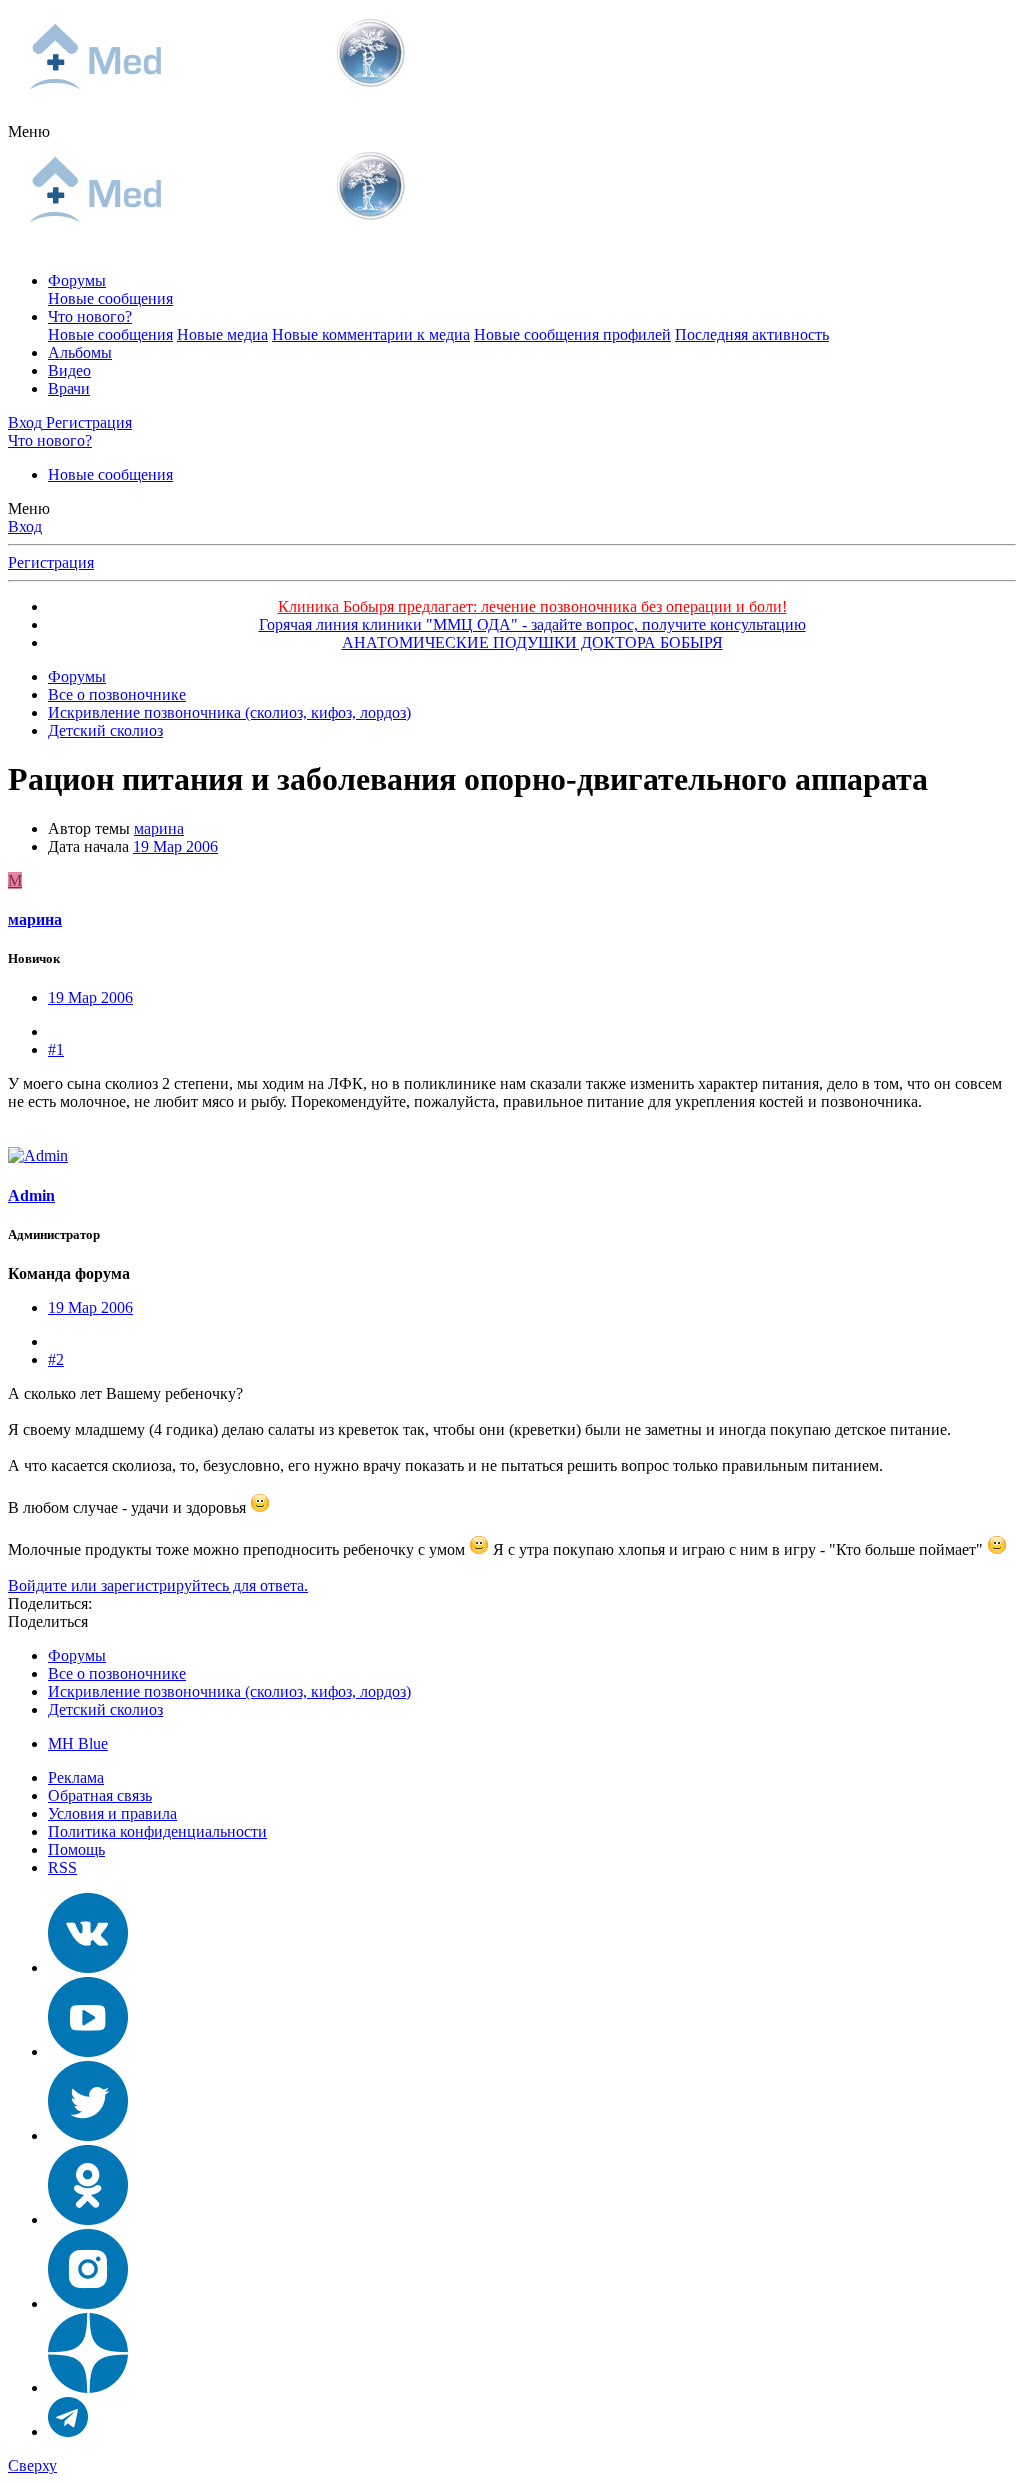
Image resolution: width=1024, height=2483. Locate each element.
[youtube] (88, 2051)
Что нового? (90, 316)
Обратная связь (100, 1795)
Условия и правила (112, 1813)
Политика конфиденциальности (157, 1831)
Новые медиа (222, 334)
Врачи (69, 388)
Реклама (76, 1777)
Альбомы (80, 352)
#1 (56, 1049)
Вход (25, 526)
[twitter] (88, 2135)
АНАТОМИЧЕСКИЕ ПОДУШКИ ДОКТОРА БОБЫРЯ (532, 642)
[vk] (88, 1967)
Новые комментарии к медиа (371, 334)
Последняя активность (752, 334)
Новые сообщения (110, 298)
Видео (69, 370)
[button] (29, 131)
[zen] (88, 2387)
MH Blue (78, 1743)
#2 (56, 1359)
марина (159, 828)
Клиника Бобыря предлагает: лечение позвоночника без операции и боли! (532, 606)
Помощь (76, 1849)
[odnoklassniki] (88, 2219)
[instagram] (88, 2303)
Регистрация (51, 562)
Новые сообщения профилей (572, 334)
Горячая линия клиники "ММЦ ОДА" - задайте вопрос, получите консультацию (532, 624)
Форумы (77, 280)
